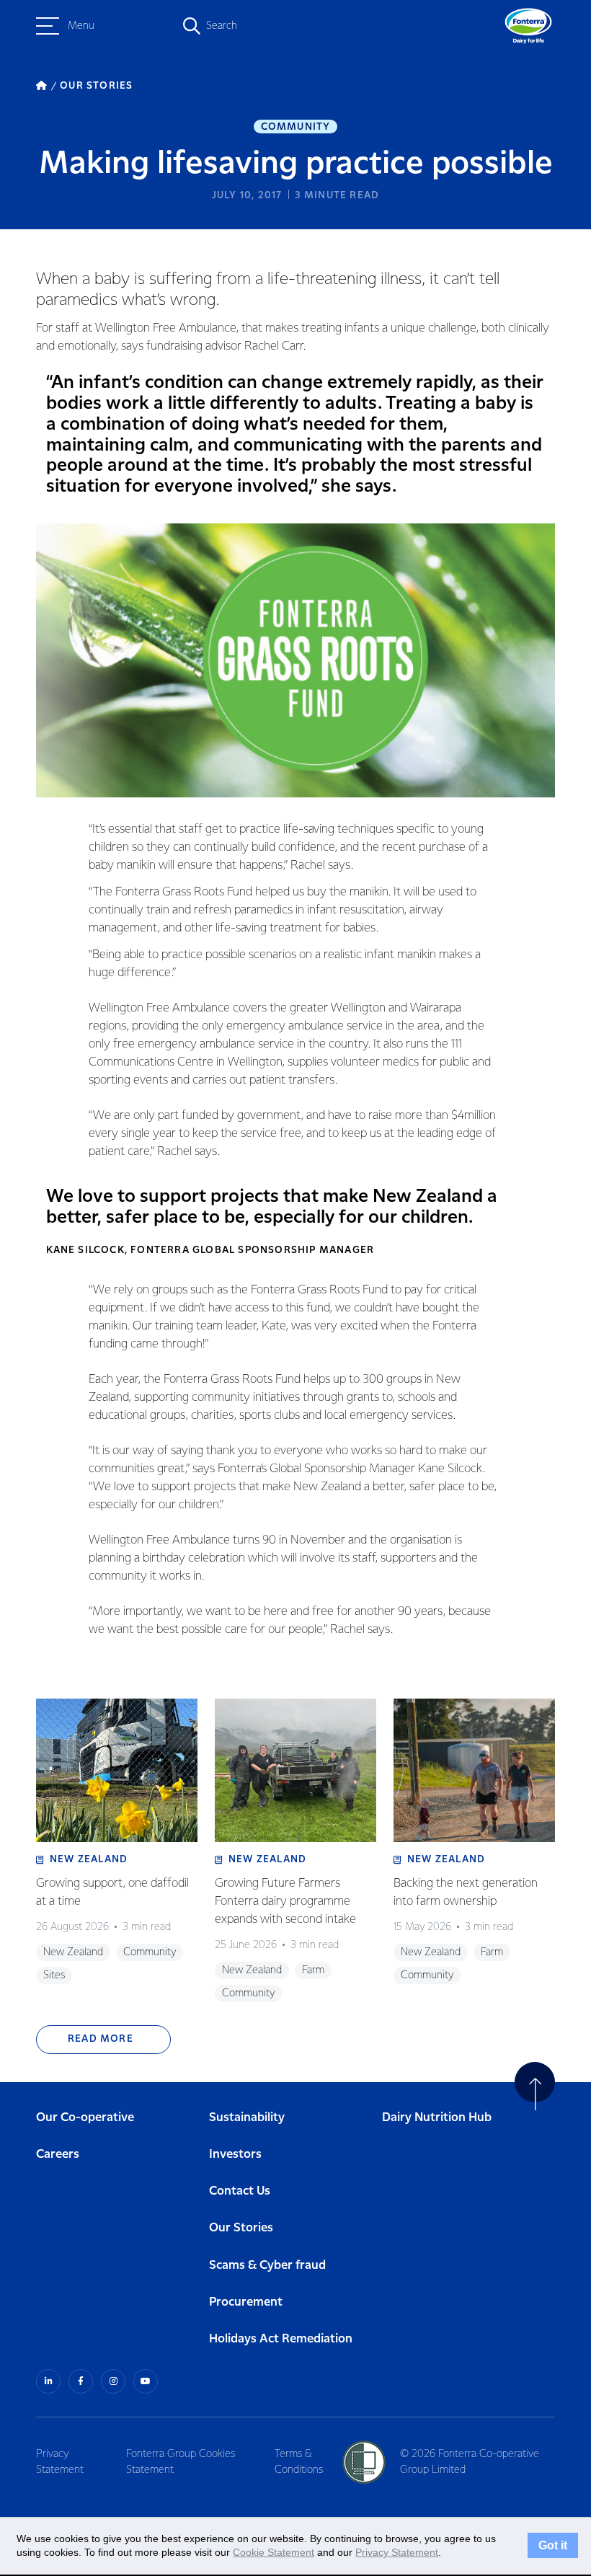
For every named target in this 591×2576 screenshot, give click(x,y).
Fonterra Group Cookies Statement (181, 2462)
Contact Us (240, 2191)
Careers (58, 2155)
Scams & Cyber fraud (267, 2266)
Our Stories (241, 2228)
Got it (553, 2546)
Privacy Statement (60, 2462)
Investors (235, 2155)
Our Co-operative (85, 2118)
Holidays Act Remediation (281, 2339)
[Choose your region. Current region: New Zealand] (138, 26)
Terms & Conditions (299, 2462)
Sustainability (247, 2118)
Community (296, 127)
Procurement (246, 2302)
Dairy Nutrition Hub (437, 2118)
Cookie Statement (274, 2552)
